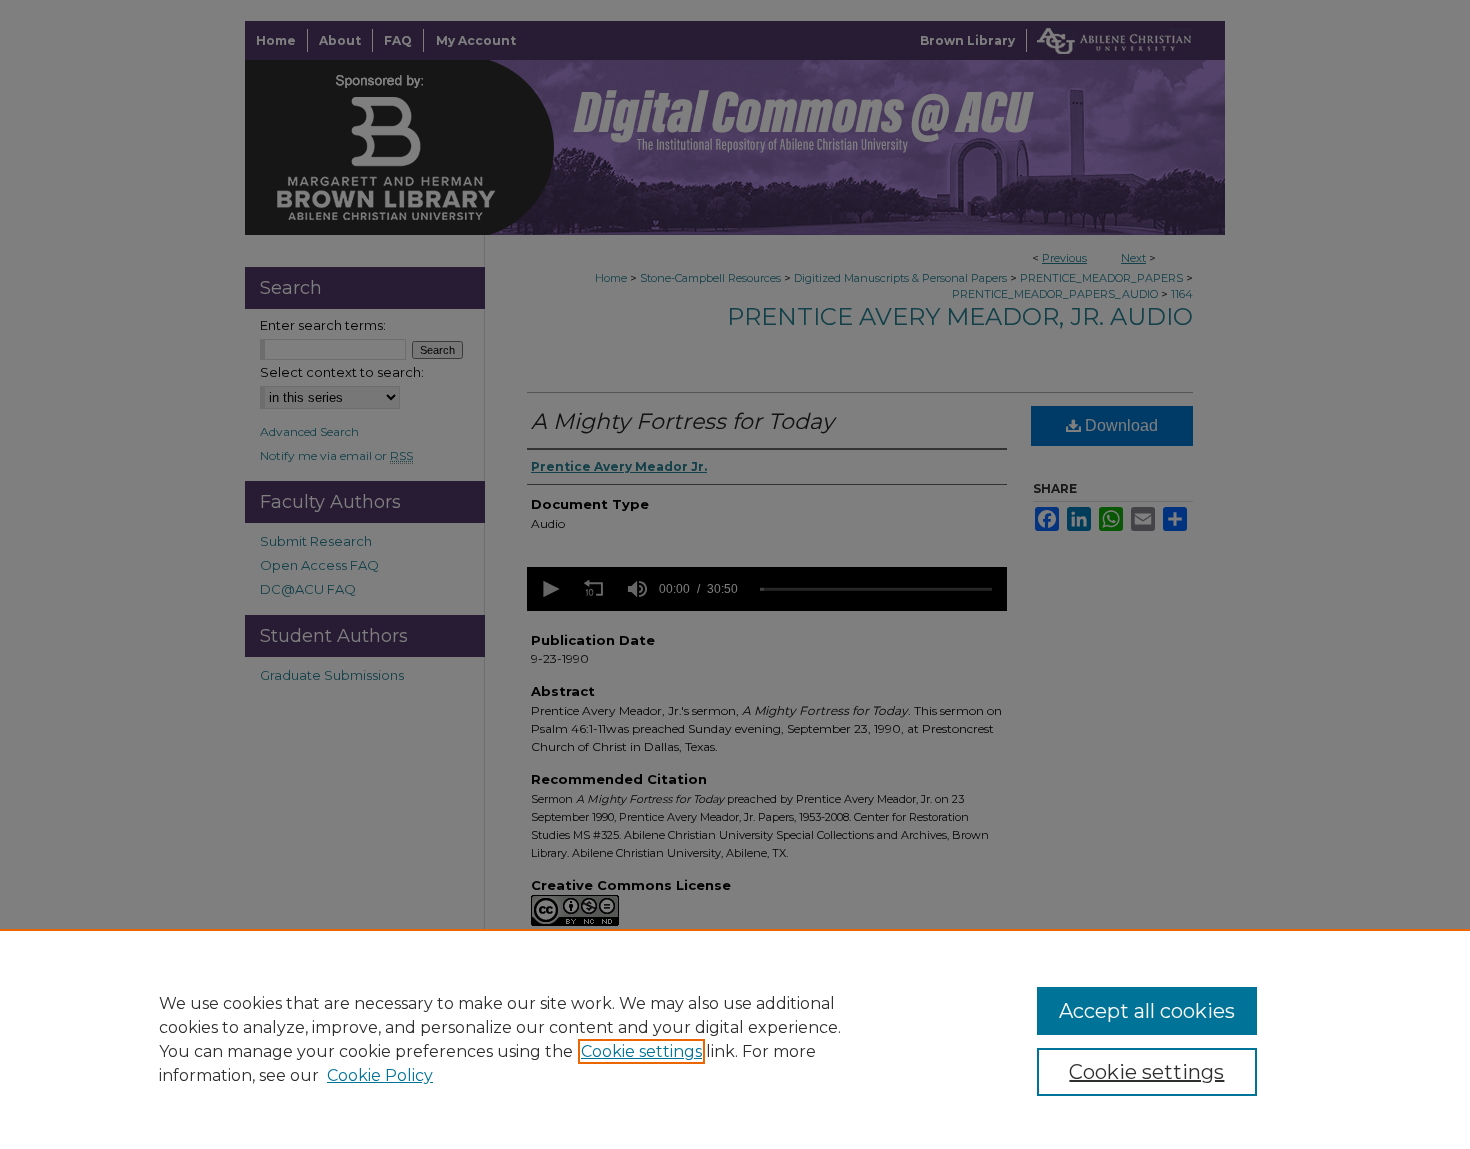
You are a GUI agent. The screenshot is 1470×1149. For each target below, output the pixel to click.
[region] (735, 1039)
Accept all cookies (1147, 1011)
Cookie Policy (380, 1075)
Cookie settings (641, 1051)
